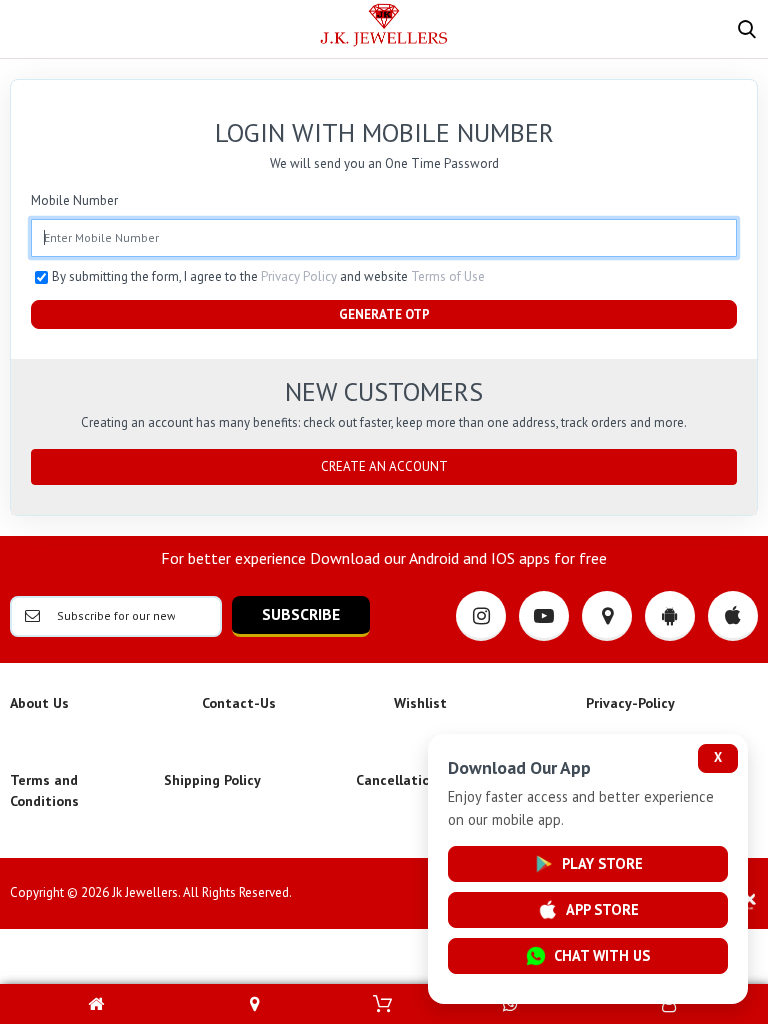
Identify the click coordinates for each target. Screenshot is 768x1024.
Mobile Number (74, 200)
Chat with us (602, 955)
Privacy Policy (299, 276)
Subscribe (301, 614)
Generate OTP (384, 314)
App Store (602, 909)
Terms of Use (448, 276)
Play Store (602, 863)
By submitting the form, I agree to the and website (268, 276)
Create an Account (384, 466)
